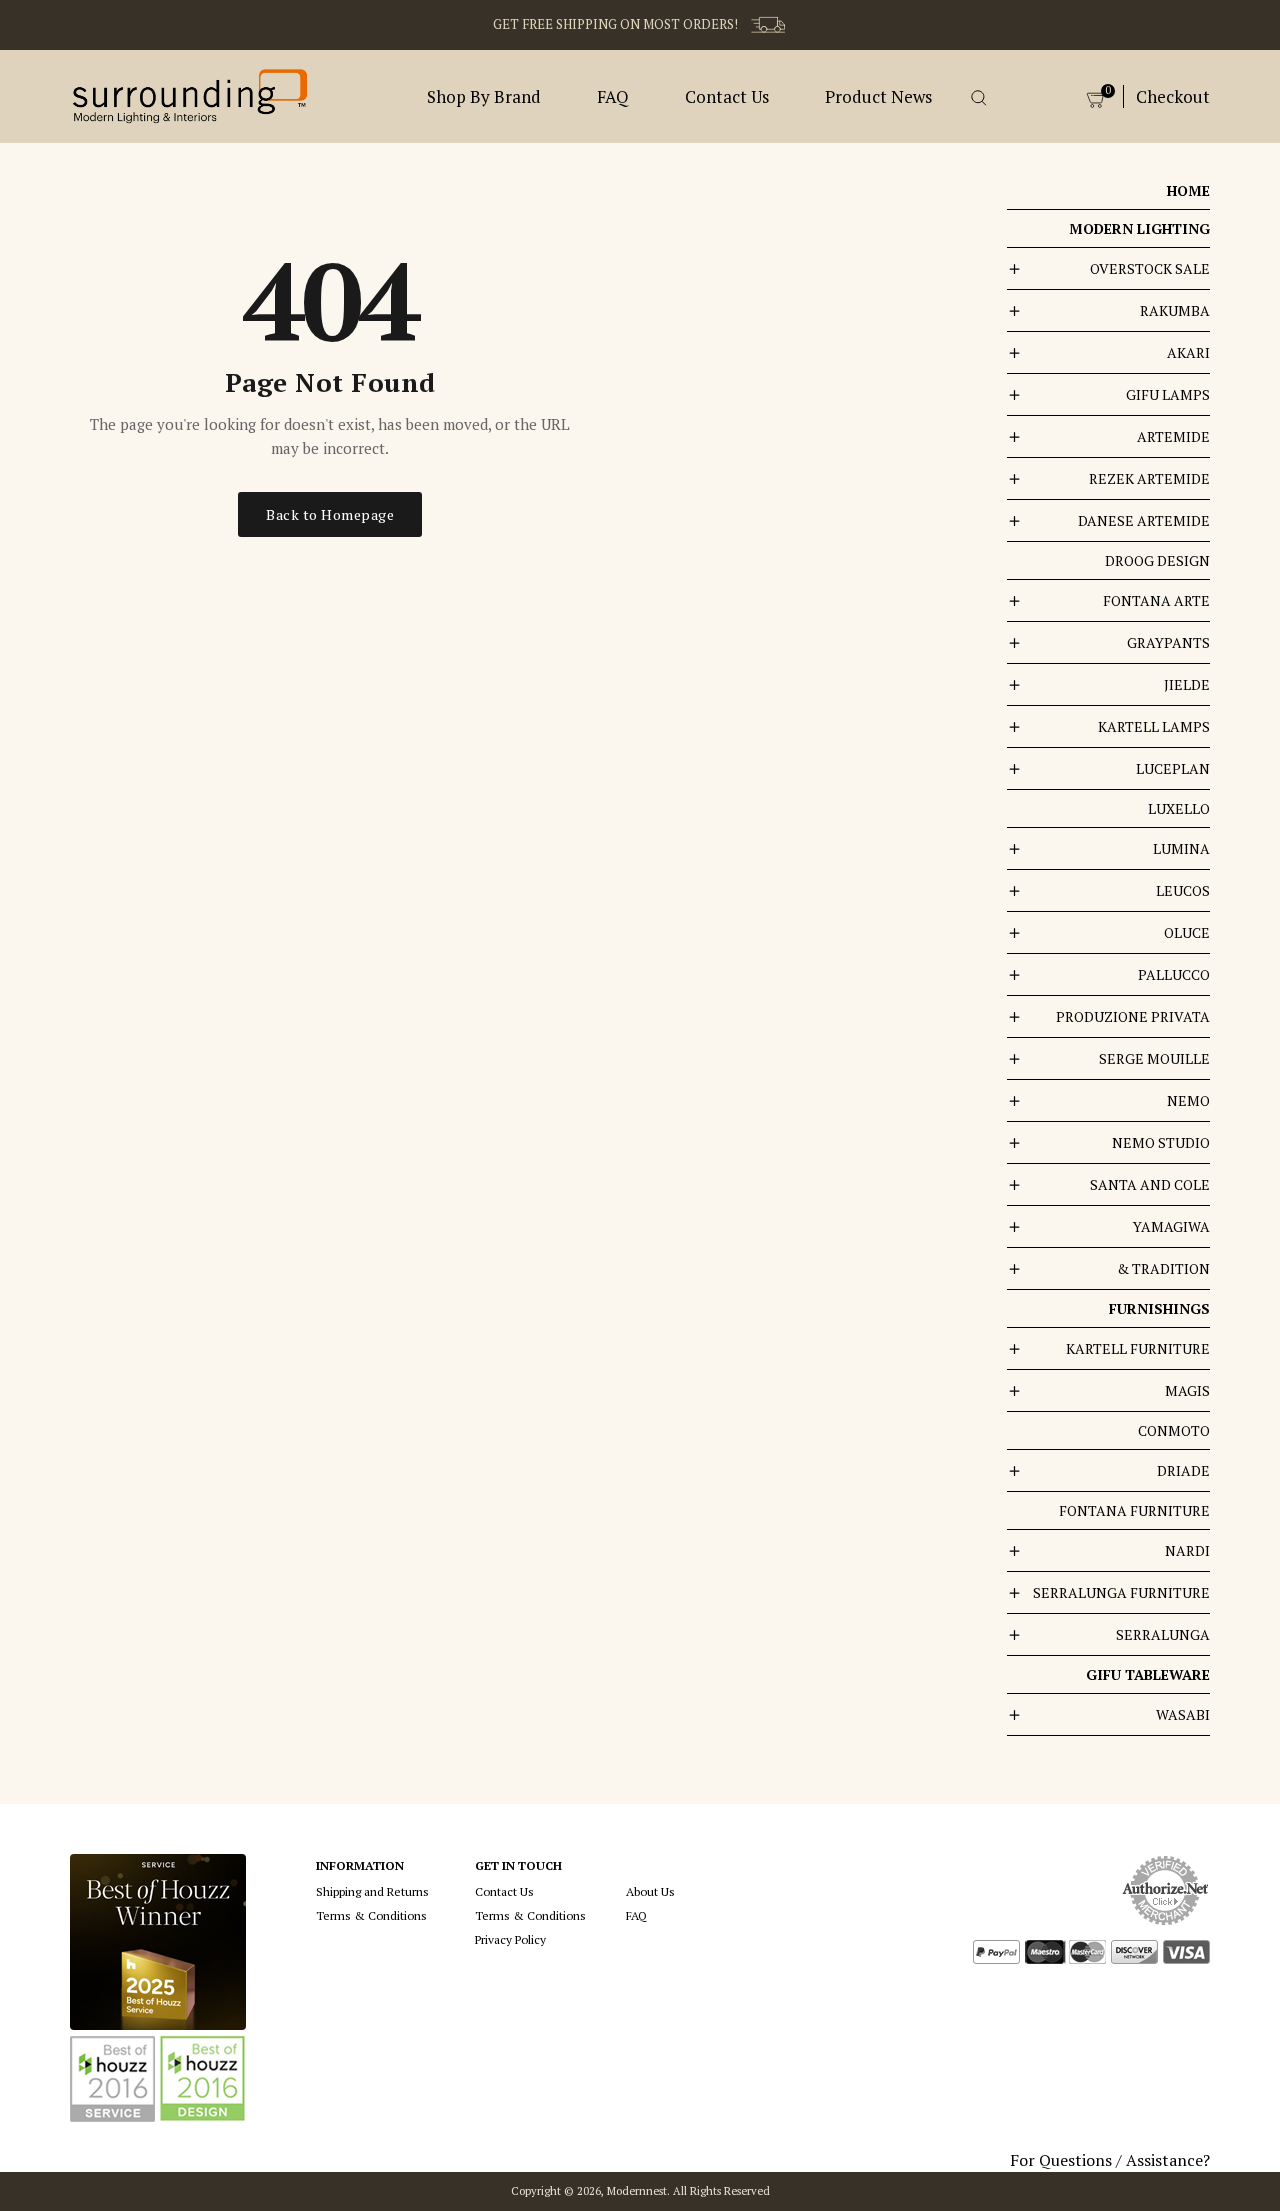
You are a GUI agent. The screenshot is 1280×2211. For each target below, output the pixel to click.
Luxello (1179, 808)
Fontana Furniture (1134, 1510)
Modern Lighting (1139, 228)
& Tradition (1163, 1268)
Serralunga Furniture (1121, 1592)
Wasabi (1183, 1714)
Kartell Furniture (1138, 1348)
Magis (1187, 1390)
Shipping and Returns (372, 1891)
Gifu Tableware (1148, 1674)
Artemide (1173, 436)
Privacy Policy (510, 1939)
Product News (878, 96)
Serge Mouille (1154, 1058)
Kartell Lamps (1154, 726)
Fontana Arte (1156, 600)
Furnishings (1159, 1308)
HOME (1188, 190)
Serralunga (1163, 1634)
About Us (650, 1891)
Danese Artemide (1144, 520)
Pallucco (1174, 974)
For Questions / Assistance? (1110, 2160)
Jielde (1187, 684)
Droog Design (1157, 560)
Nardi (1187, 1550)
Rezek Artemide (1149, 478)
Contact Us (727, 96)
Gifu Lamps (1168, 394)
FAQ (613, 96)
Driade (1183, 1470)
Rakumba (1175, 310)
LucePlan (1173, 768)
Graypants (1168, 642)
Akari (1188, 352)
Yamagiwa (1171, 1226)
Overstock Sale (1150, 268)
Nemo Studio (1161, 1142)
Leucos (1183, 890)
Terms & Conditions (371, 1915)
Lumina (1181, 848)
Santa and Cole (1150, 1184)
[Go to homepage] (190, 94)
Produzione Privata (1133, 1016)
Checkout (1173, 96)
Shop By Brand (484, 96)
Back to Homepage (330, 514)
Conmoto (1174, 1430)
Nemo (1188, 1100)
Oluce (1187, 932)
